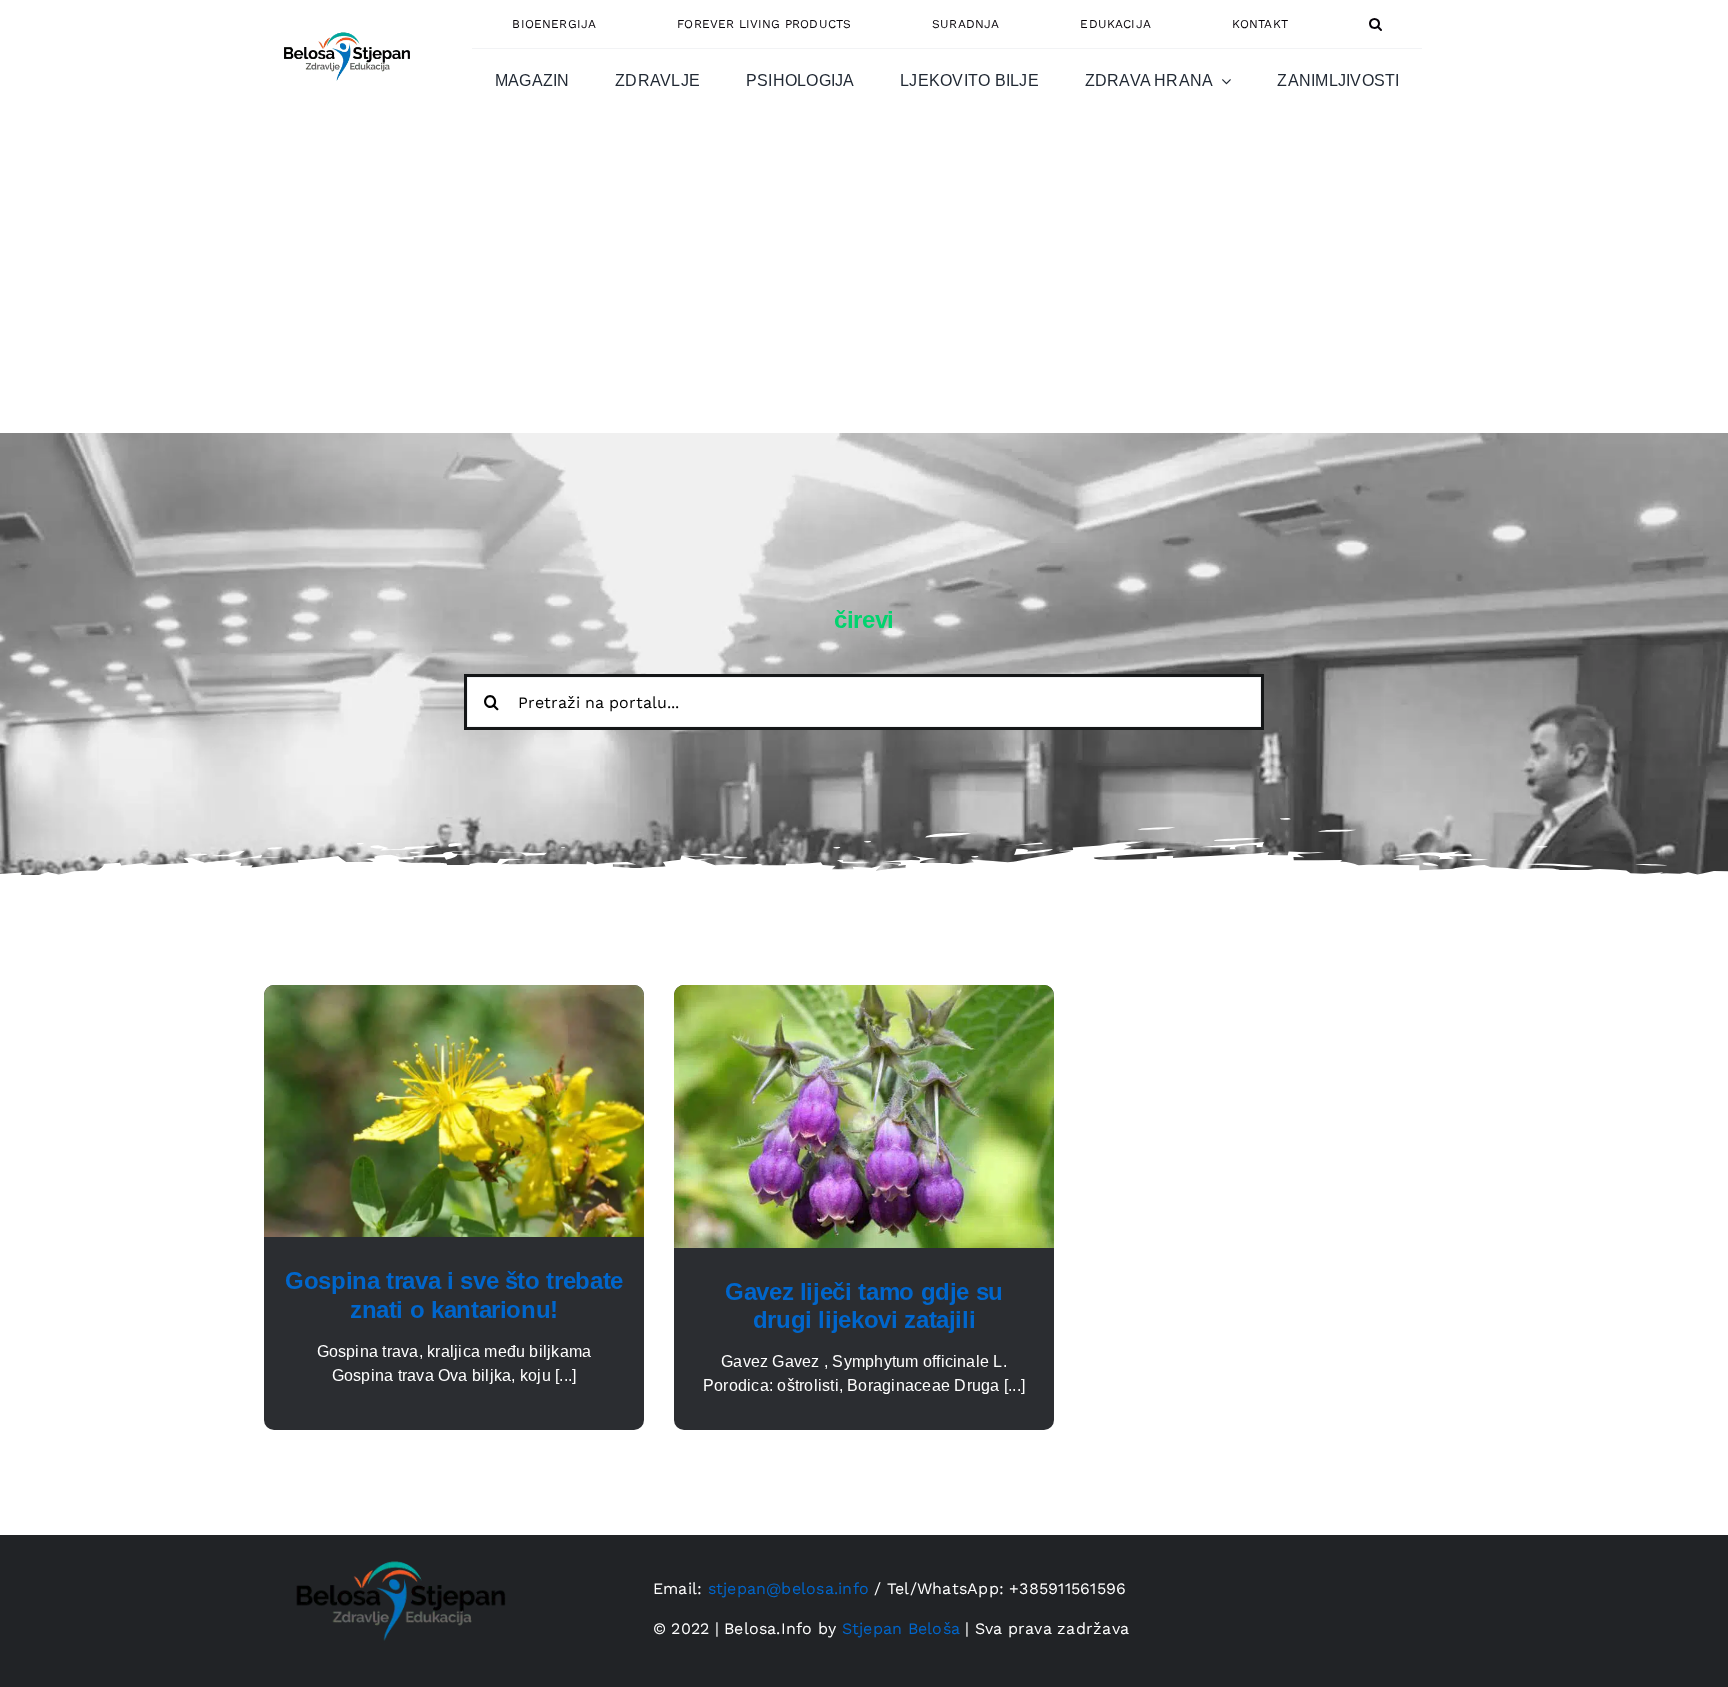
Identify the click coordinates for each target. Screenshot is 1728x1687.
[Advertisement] (864, 283)
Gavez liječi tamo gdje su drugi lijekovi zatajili (864, 1306)
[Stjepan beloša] (344, 23)
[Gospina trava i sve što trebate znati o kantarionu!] (454, 996)
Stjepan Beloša (901, 1628)
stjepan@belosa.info (789, 1588)
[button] (1375, 24)
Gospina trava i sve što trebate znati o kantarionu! (454, 1295)
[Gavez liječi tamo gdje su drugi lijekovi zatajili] (864, 996)
